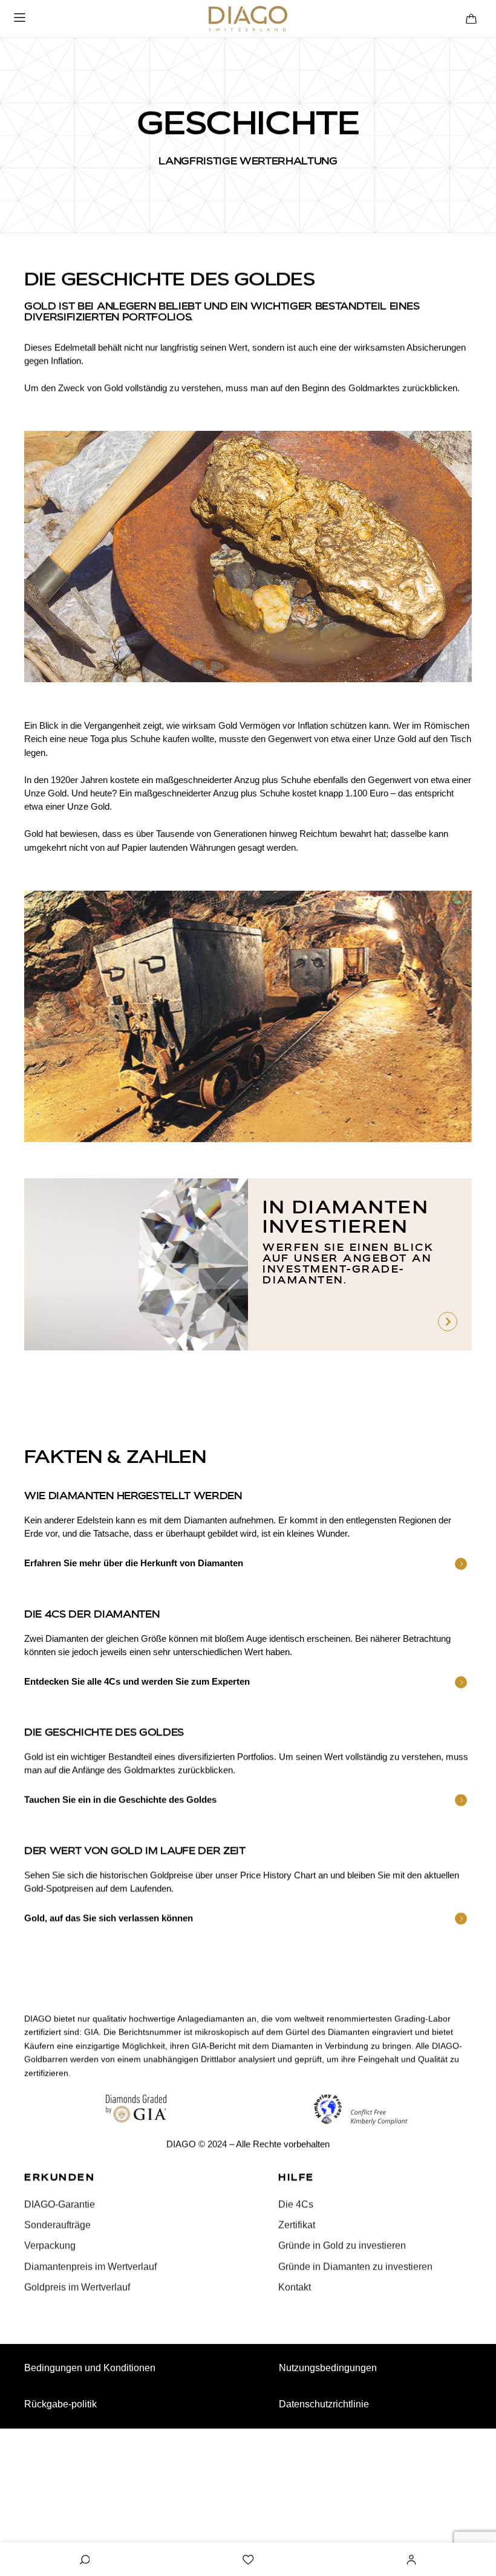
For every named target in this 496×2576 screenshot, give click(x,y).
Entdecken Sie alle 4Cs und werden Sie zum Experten (137, 1681)
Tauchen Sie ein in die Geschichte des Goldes (120, 1800)
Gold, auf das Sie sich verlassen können (109, 1918)
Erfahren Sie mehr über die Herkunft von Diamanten (134, 1563)
